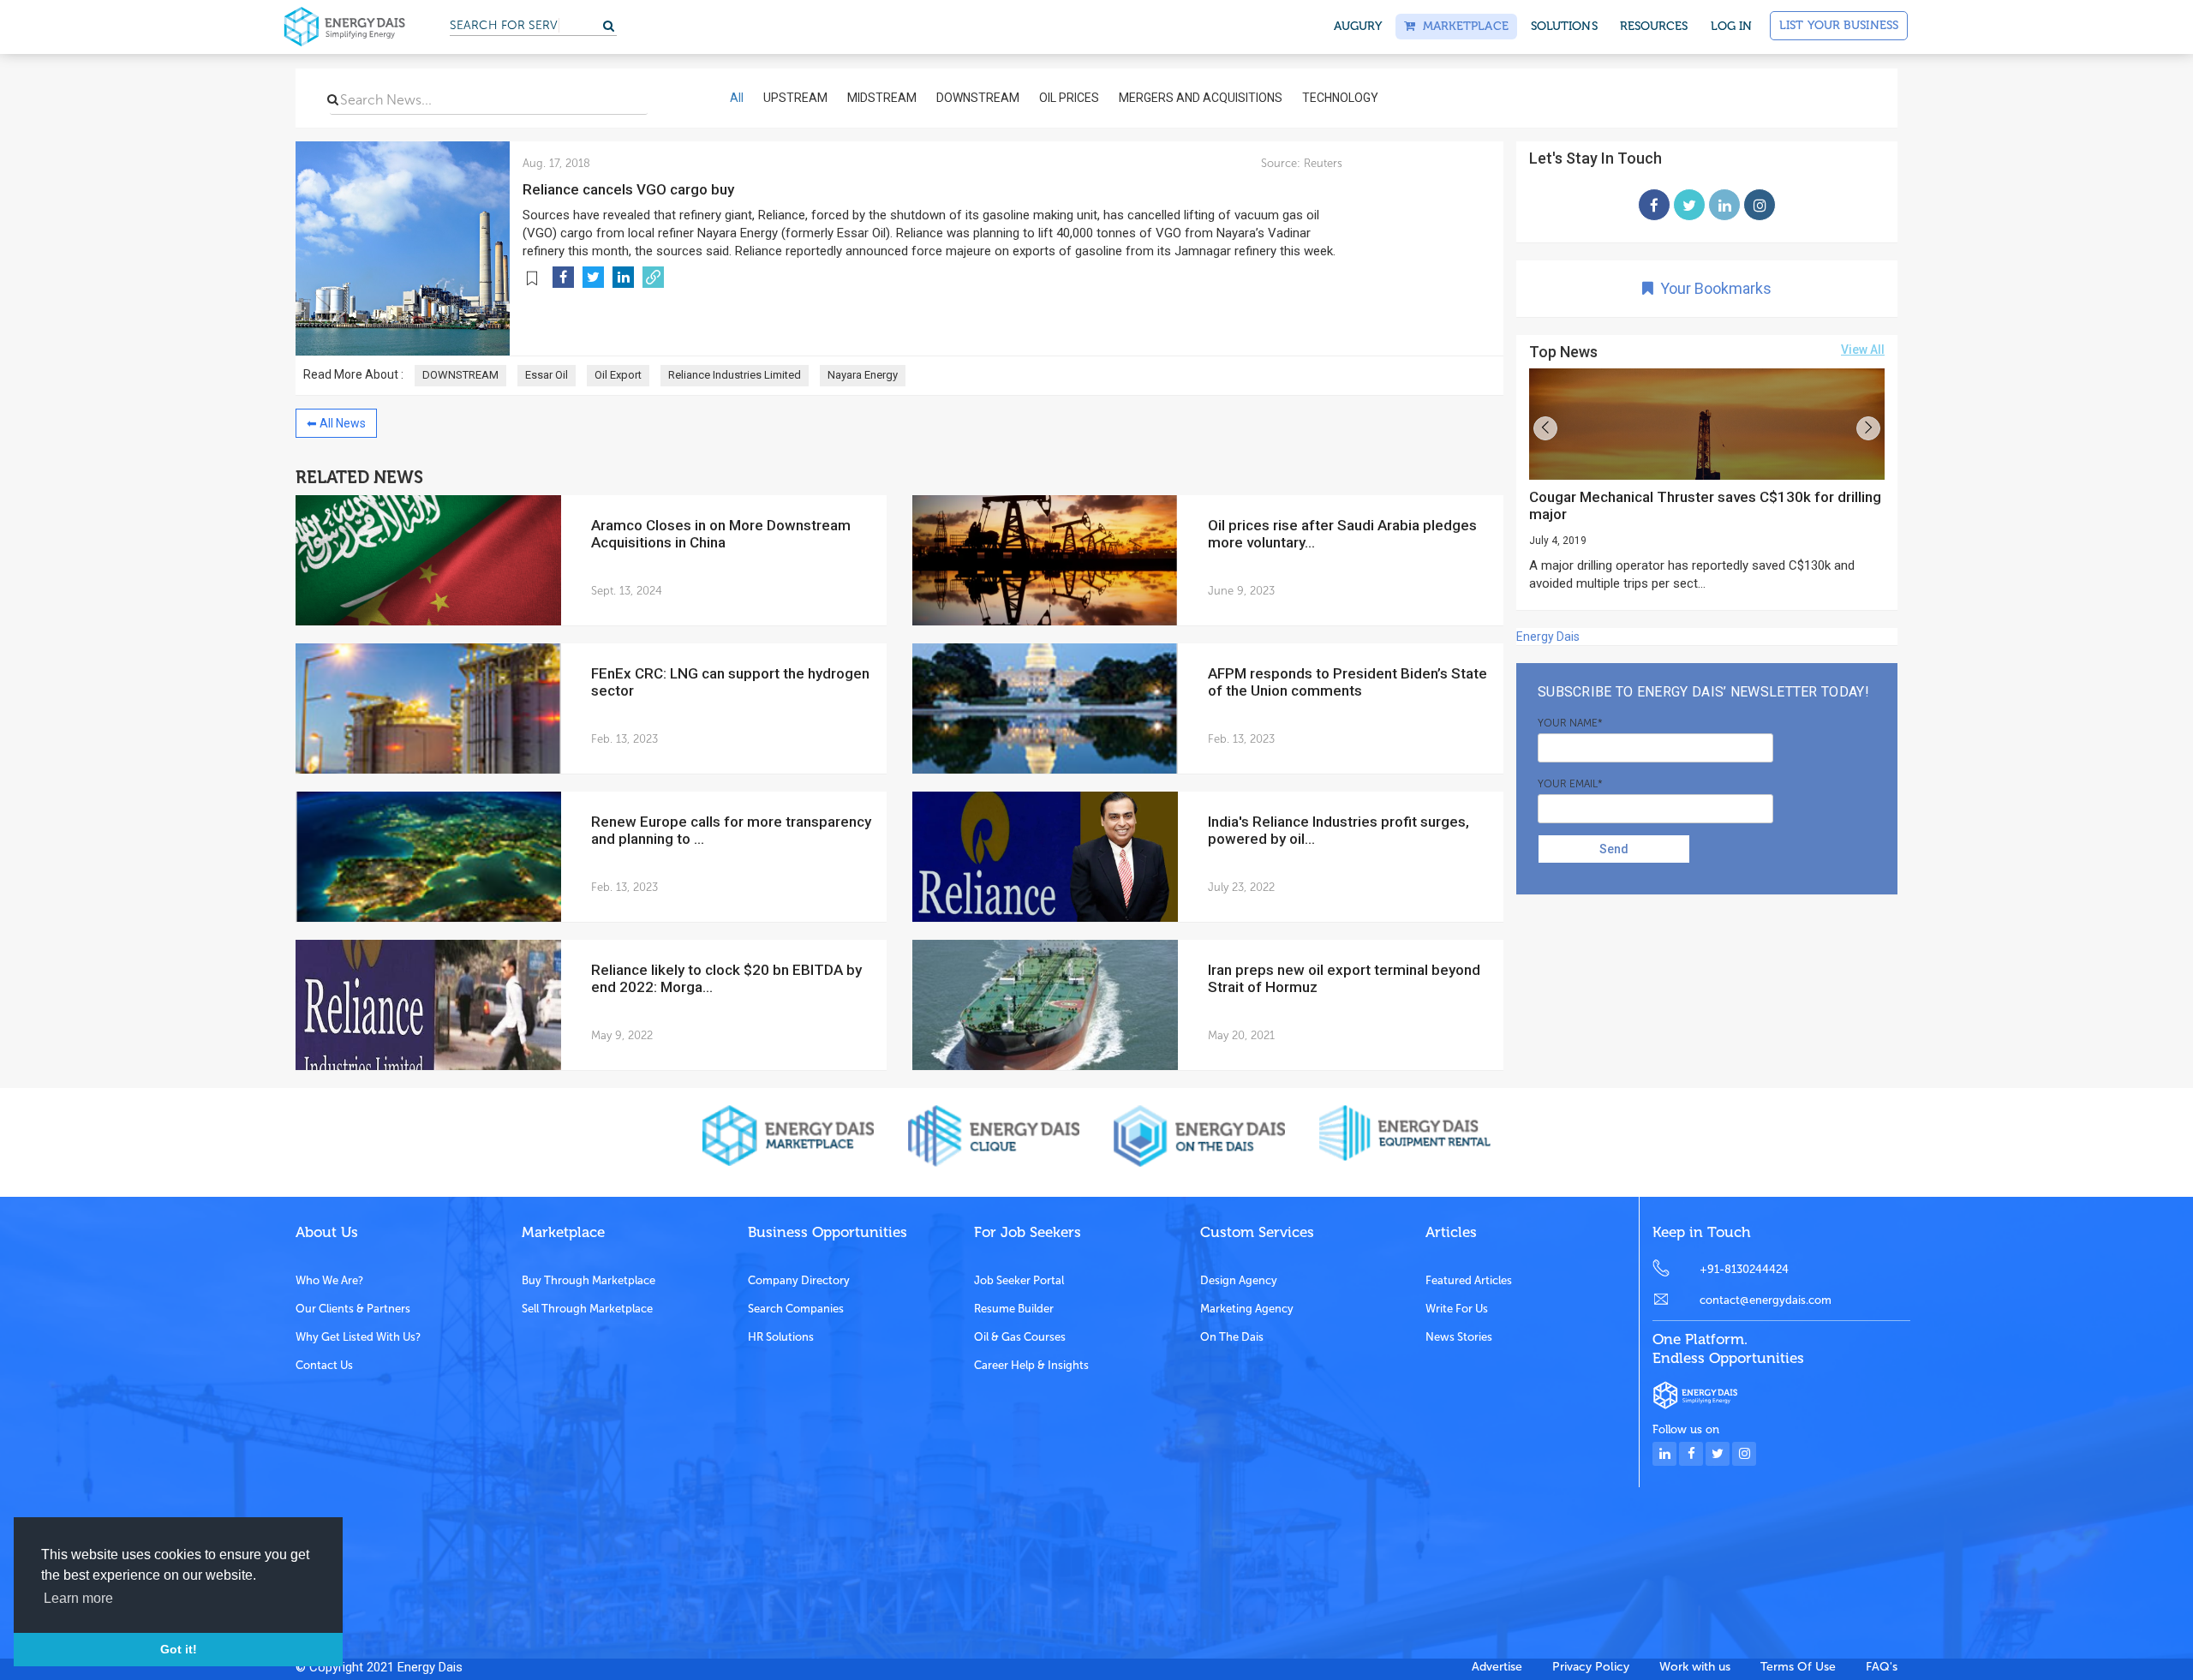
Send (1614, 849)
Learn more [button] (78, 1598)
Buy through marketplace (589, 1280)
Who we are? (329, 1280)
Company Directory (799, 1280)
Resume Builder (1014, 1309)
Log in (1732, 26)
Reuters (1321, 163)
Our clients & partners (353, 1309)
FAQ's (1882, 1667)
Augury (1358, 26)
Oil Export (618, 375)
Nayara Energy (863, 375)
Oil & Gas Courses (1020, 1337)
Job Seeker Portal (1019, 1280)
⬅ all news (336, 423)
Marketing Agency (1247, 1309)
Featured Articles (1469, 1280)
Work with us (1695, 1667)
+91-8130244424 (1744, 1269)
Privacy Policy (1591, 1667)
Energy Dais (1548, 637)
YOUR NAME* (1570, 723)
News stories (1459, 1337)
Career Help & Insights (1031, 1365)
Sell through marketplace (587, 1309)
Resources (1654, 26)
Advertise (1497, 1667)
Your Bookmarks (1712, 288)
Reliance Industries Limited (735, 375)
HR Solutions (781, 1337)
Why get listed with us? (358, 1337)
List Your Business (1839, 25)
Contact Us (324, 1365)
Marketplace (1461, 26)
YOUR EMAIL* (1570, 784)
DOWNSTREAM (460, 375)
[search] (333, 99)
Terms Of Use (1798, 1667)
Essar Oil (547, 375)
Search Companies (796, 1309)
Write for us (1457, 1309)
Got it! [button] (179, 1649)
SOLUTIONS (1564, 26)
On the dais (1232, 1337)
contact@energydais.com (1766, 1300)
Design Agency (1239, 1280)
